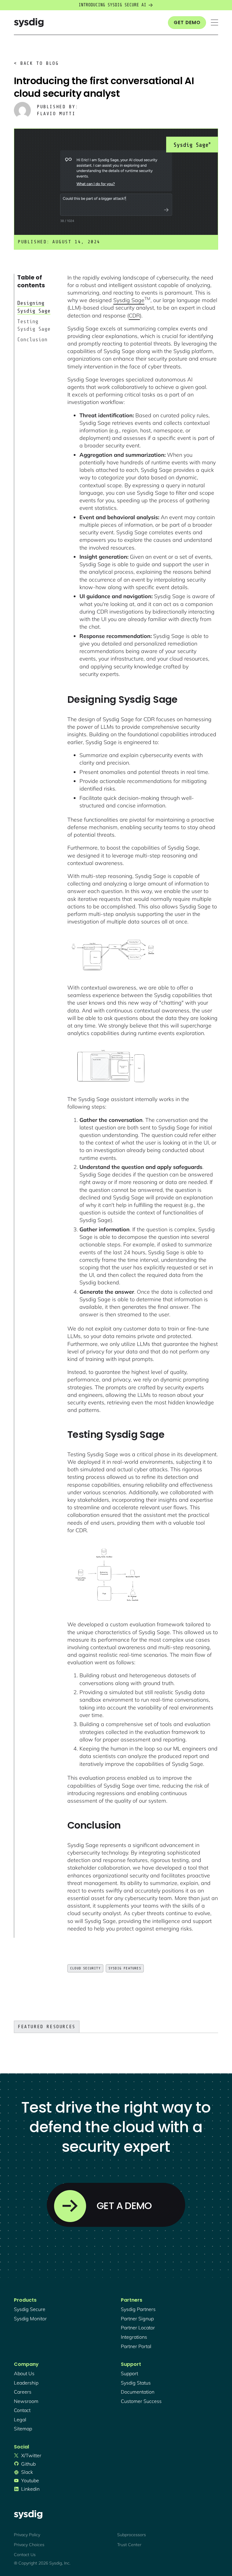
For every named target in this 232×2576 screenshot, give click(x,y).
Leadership (26, 2383)
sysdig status (136, 2383)
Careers (23, 2392)
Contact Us (25, 2555)
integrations (134, 2337)
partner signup (137, 2319)
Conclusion (32, 339)
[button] (214, 22)
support (129, 2373)
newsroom (26, 2401)
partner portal (136, 2346)
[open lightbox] (113, 955)
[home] (29, 22)
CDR (134, 316)
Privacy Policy (27, 2535)
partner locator (138, 2328)
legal (20, 2420)
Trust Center (129, 2545)
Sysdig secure (30, 2309)
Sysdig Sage (129, 300)
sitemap (23, 2429)
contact (22, 2410)
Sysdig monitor (30, 2319)
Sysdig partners (138, 2309)
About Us (24, 2373)
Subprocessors (132, 2535)
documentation (138, 2392)
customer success (141, 2401)
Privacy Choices (29, 2545)
